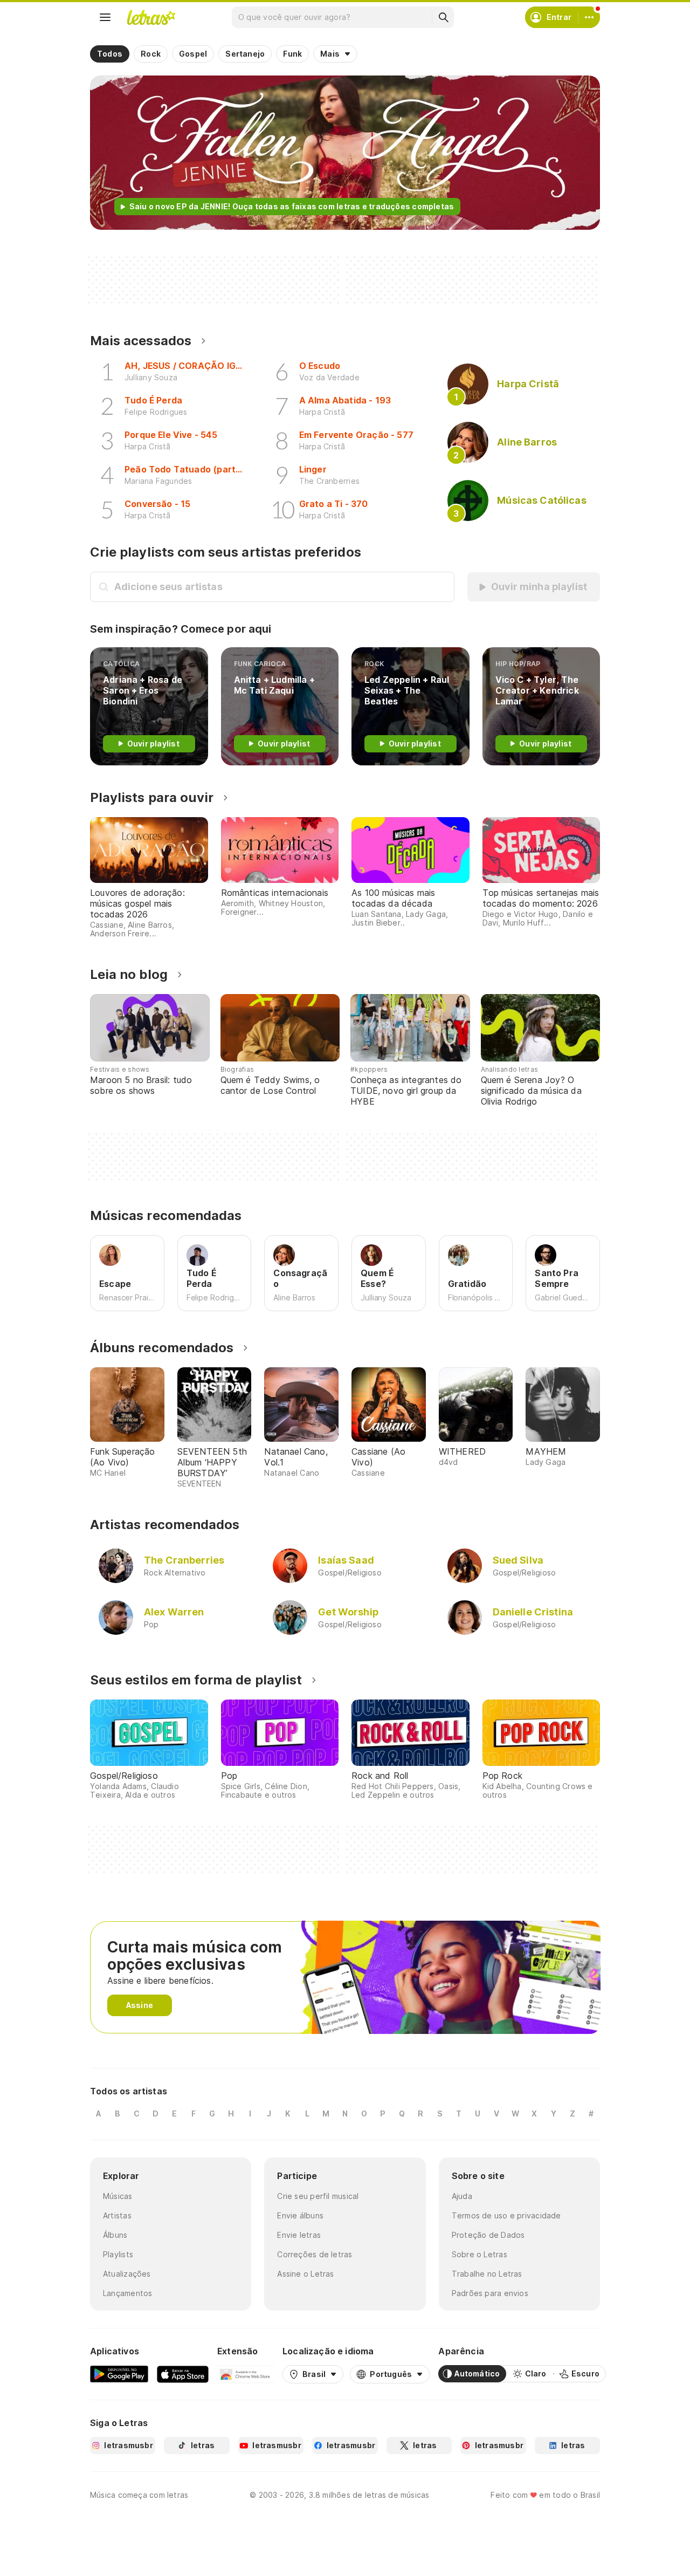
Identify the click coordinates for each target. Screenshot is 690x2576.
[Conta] (589, 17)
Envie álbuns (300, 2215)
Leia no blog (129, 974)
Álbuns (115, 2235)
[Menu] (105, 17)
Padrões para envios (490, 2293)
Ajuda (462, 2196)
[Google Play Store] (119, 2374)
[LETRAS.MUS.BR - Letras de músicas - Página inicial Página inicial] (151, 17)
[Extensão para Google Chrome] (246, 2374)
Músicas (118, 2196)
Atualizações (127, 2274)
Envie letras (299, 2235)
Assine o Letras (305, 2274)
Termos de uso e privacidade (506, 2215)
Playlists (118, 2254)
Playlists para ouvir (152, 797)
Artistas (117, 2215)
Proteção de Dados (488, 2235)
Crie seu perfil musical (318, 2196)
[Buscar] (443, 17)
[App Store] (183, 2374)
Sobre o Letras (479, 2254)
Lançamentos (127, 2293)
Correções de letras (315, 2254)
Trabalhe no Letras (487, 2274)
